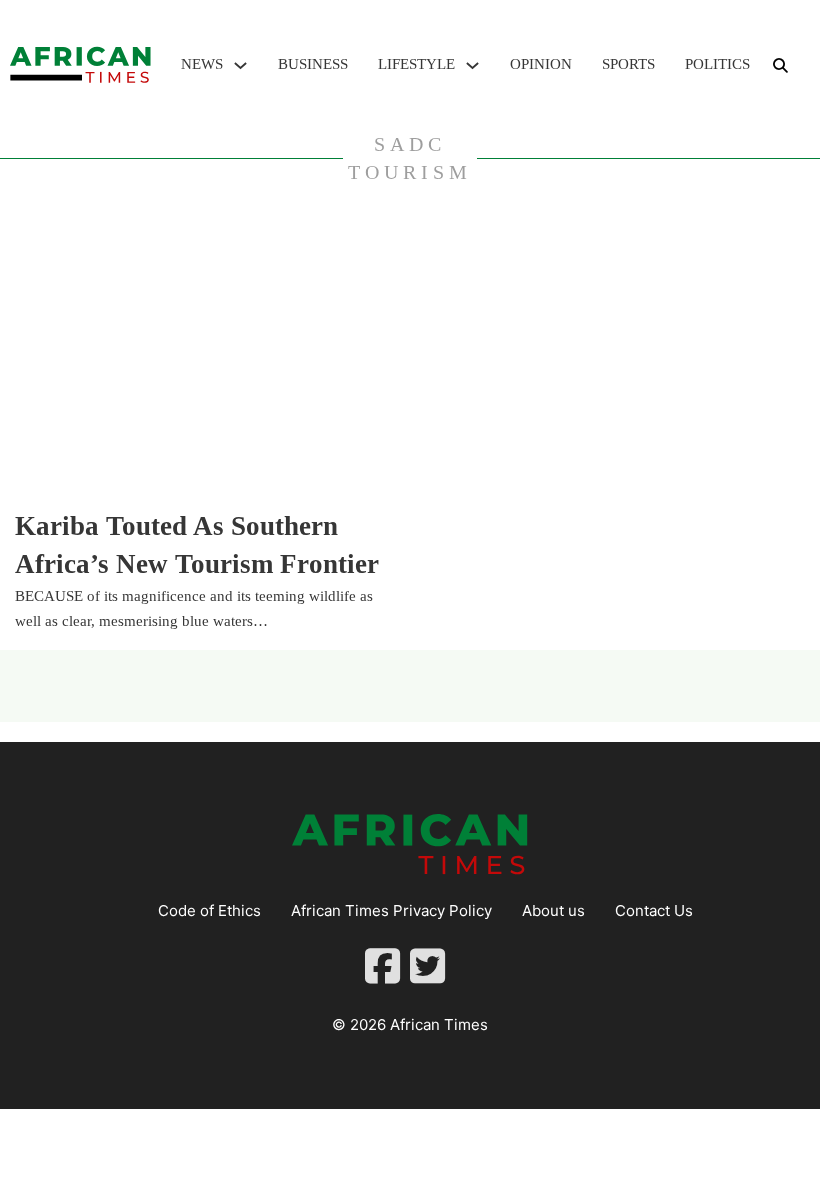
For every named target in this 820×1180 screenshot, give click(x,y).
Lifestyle (416, 64)
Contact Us (654, 910)
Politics (717, 64)
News (202, 64)
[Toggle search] (780, 65)
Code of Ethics (209, 910)
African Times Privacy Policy (391, 910)
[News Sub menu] (240, 65)
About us (553, 910)
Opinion (541, 64)
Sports (628, 64)
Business (313, 64)
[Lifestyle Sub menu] (472, 65)
